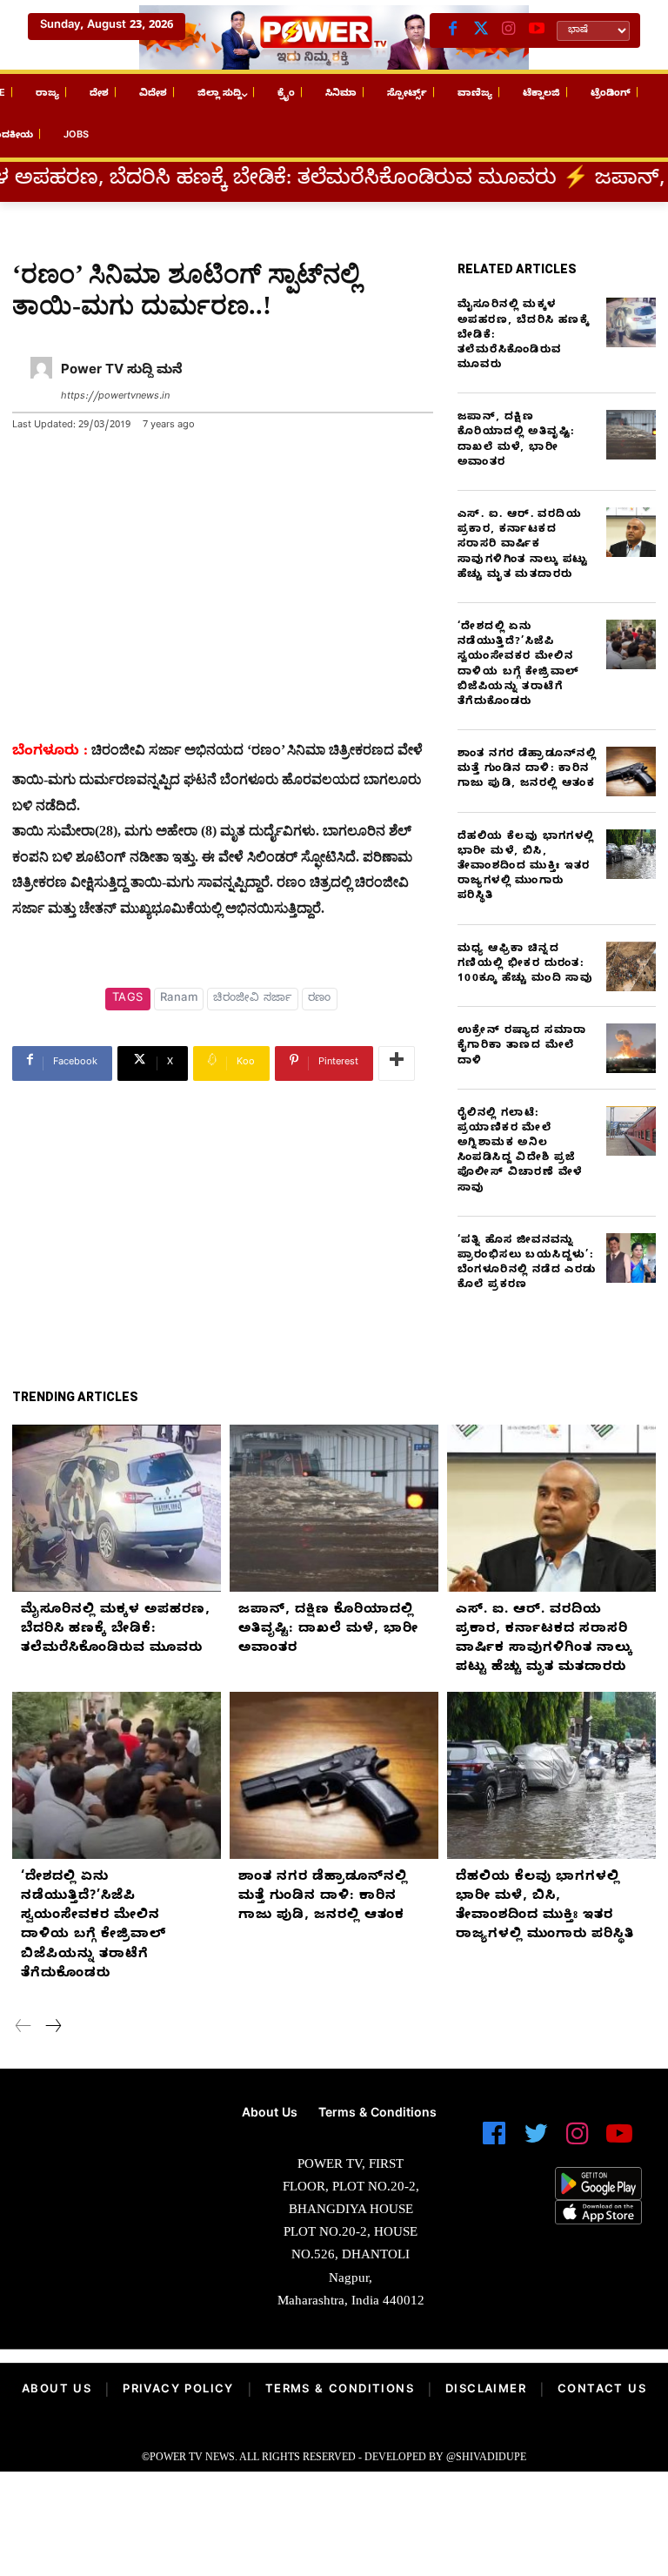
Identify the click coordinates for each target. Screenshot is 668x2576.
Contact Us (602, 2391)
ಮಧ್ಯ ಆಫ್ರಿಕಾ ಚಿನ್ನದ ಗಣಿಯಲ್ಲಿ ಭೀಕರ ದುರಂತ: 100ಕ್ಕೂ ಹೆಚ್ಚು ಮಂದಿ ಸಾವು (525, 964)
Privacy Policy (178, 2391)
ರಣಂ (320, 999)
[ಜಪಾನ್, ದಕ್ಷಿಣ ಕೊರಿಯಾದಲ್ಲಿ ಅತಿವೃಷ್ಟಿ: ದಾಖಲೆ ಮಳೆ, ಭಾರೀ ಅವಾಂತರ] (631, 435)
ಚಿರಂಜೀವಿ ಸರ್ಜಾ (253, 999)
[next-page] (53, 2029)
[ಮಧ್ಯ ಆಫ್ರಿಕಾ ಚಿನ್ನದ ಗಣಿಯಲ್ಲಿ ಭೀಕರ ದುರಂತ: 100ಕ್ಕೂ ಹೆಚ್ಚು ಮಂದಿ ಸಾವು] (631, 966)
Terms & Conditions (340, 2391)
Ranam (179, 999)
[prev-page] (23, 2029)
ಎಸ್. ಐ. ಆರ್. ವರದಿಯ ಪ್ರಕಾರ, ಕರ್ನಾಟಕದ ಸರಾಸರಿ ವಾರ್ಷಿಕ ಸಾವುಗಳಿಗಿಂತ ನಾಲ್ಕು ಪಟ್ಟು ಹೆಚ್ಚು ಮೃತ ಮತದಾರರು (523, 545)
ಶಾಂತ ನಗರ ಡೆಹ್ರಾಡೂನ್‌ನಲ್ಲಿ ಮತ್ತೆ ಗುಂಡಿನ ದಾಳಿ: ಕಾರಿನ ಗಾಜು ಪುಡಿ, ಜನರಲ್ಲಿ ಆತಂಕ (527, 769)
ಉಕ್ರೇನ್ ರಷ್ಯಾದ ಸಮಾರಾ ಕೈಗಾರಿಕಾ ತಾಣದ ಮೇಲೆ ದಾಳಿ (522, 1046)
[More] (397, 1063)
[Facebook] (453, 30)
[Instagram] (509, 30)
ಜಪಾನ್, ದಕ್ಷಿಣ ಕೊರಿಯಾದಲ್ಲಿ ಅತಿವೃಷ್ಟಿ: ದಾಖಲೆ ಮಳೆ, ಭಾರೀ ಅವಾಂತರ (516, 440)
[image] (111, 2151)
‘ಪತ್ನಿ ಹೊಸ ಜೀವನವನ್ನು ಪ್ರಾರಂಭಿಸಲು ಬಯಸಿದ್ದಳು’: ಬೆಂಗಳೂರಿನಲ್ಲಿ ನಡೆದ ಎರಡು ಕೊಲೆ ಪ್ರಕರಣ (527, 1264)
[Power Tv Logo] (334, 37)
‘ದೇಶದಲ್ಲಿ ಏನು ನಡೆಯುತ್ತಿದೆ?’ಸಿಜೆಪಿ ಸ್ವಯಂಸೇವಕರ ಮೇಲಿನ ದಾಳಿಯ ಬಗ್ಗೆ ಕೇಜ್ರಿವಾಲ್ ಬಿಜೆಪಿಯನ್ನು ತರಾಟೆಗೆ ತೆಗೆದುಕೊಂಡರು (518, 665)
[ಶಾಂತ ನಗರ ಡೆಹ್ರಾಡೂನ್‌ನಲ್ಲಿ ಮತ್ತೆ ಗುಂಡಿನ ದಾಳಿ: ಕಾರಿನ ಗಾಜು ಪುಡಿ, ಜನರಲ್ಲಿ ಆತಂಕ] (631, 771)
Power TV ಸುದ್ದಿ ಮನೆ (122, 372)
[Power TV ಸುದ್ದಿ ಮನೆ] (41, 384)
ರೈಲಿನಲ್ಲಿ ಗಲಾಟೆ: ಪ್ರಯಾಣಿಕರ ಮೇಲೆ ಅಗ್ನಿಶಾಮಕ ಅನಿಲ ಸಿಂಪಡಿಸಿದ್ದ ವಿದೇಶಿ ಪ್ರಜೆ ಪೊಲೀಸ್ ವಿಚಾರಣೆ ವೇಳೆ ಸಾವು (520, 1151)
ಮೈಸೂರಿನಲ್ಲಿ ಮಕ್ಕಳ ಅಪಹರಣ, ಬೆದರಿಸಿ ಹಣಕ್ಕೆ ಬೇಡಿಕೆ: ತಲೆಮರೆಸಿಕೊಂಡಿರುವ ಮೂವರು (116, 1630)
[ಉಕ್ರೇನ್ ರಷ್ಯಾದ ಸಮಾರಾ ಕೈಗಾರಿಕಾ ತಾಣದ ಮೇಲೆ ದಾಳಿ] (631, 1048)
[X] (481, 30)
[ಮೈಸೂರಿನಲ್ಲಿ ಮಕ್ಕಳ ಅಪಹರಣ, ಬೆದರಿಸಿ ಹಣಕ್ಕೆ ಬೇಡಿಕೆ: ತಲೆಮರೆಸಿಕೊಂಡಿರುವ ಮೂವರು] (631, 322)
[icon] (494, 2141)
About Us (57, 2391)
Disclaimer (486, 2391)
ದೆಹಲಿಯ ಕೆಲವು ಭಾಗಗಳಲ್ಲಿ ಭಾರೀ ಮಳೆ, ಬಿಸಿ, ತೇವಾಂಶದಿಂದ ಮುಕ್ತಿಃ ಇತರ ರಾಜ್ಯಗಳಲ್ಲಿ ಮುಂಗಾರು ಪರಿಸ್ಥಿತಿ (526, 867)
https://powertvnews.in (115, 397)
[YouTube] (537, 30)
